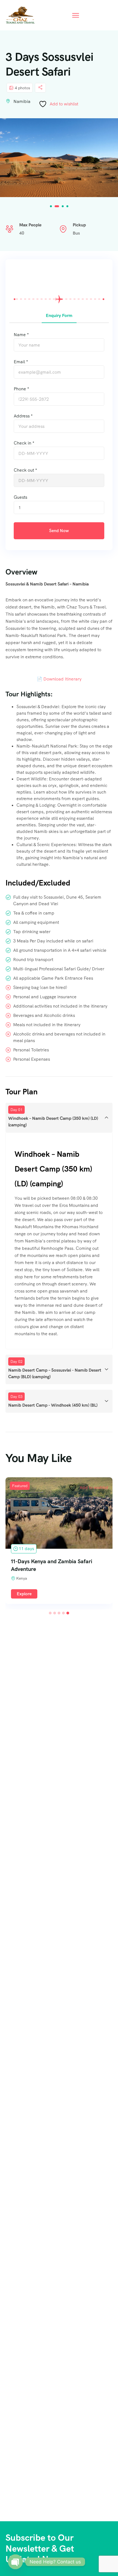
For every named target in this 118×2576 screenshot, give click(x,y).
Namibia (22, 101)
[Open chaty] (15, 2562)
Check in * (24, 443)
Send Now (59, 531)
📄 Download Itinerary (59, 679)
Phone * (21, 389)
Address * (23, 416)
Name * (21, 335)
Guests (20, 497)
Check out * (25, 470)
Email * (21, 362)
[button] (51, 206)
